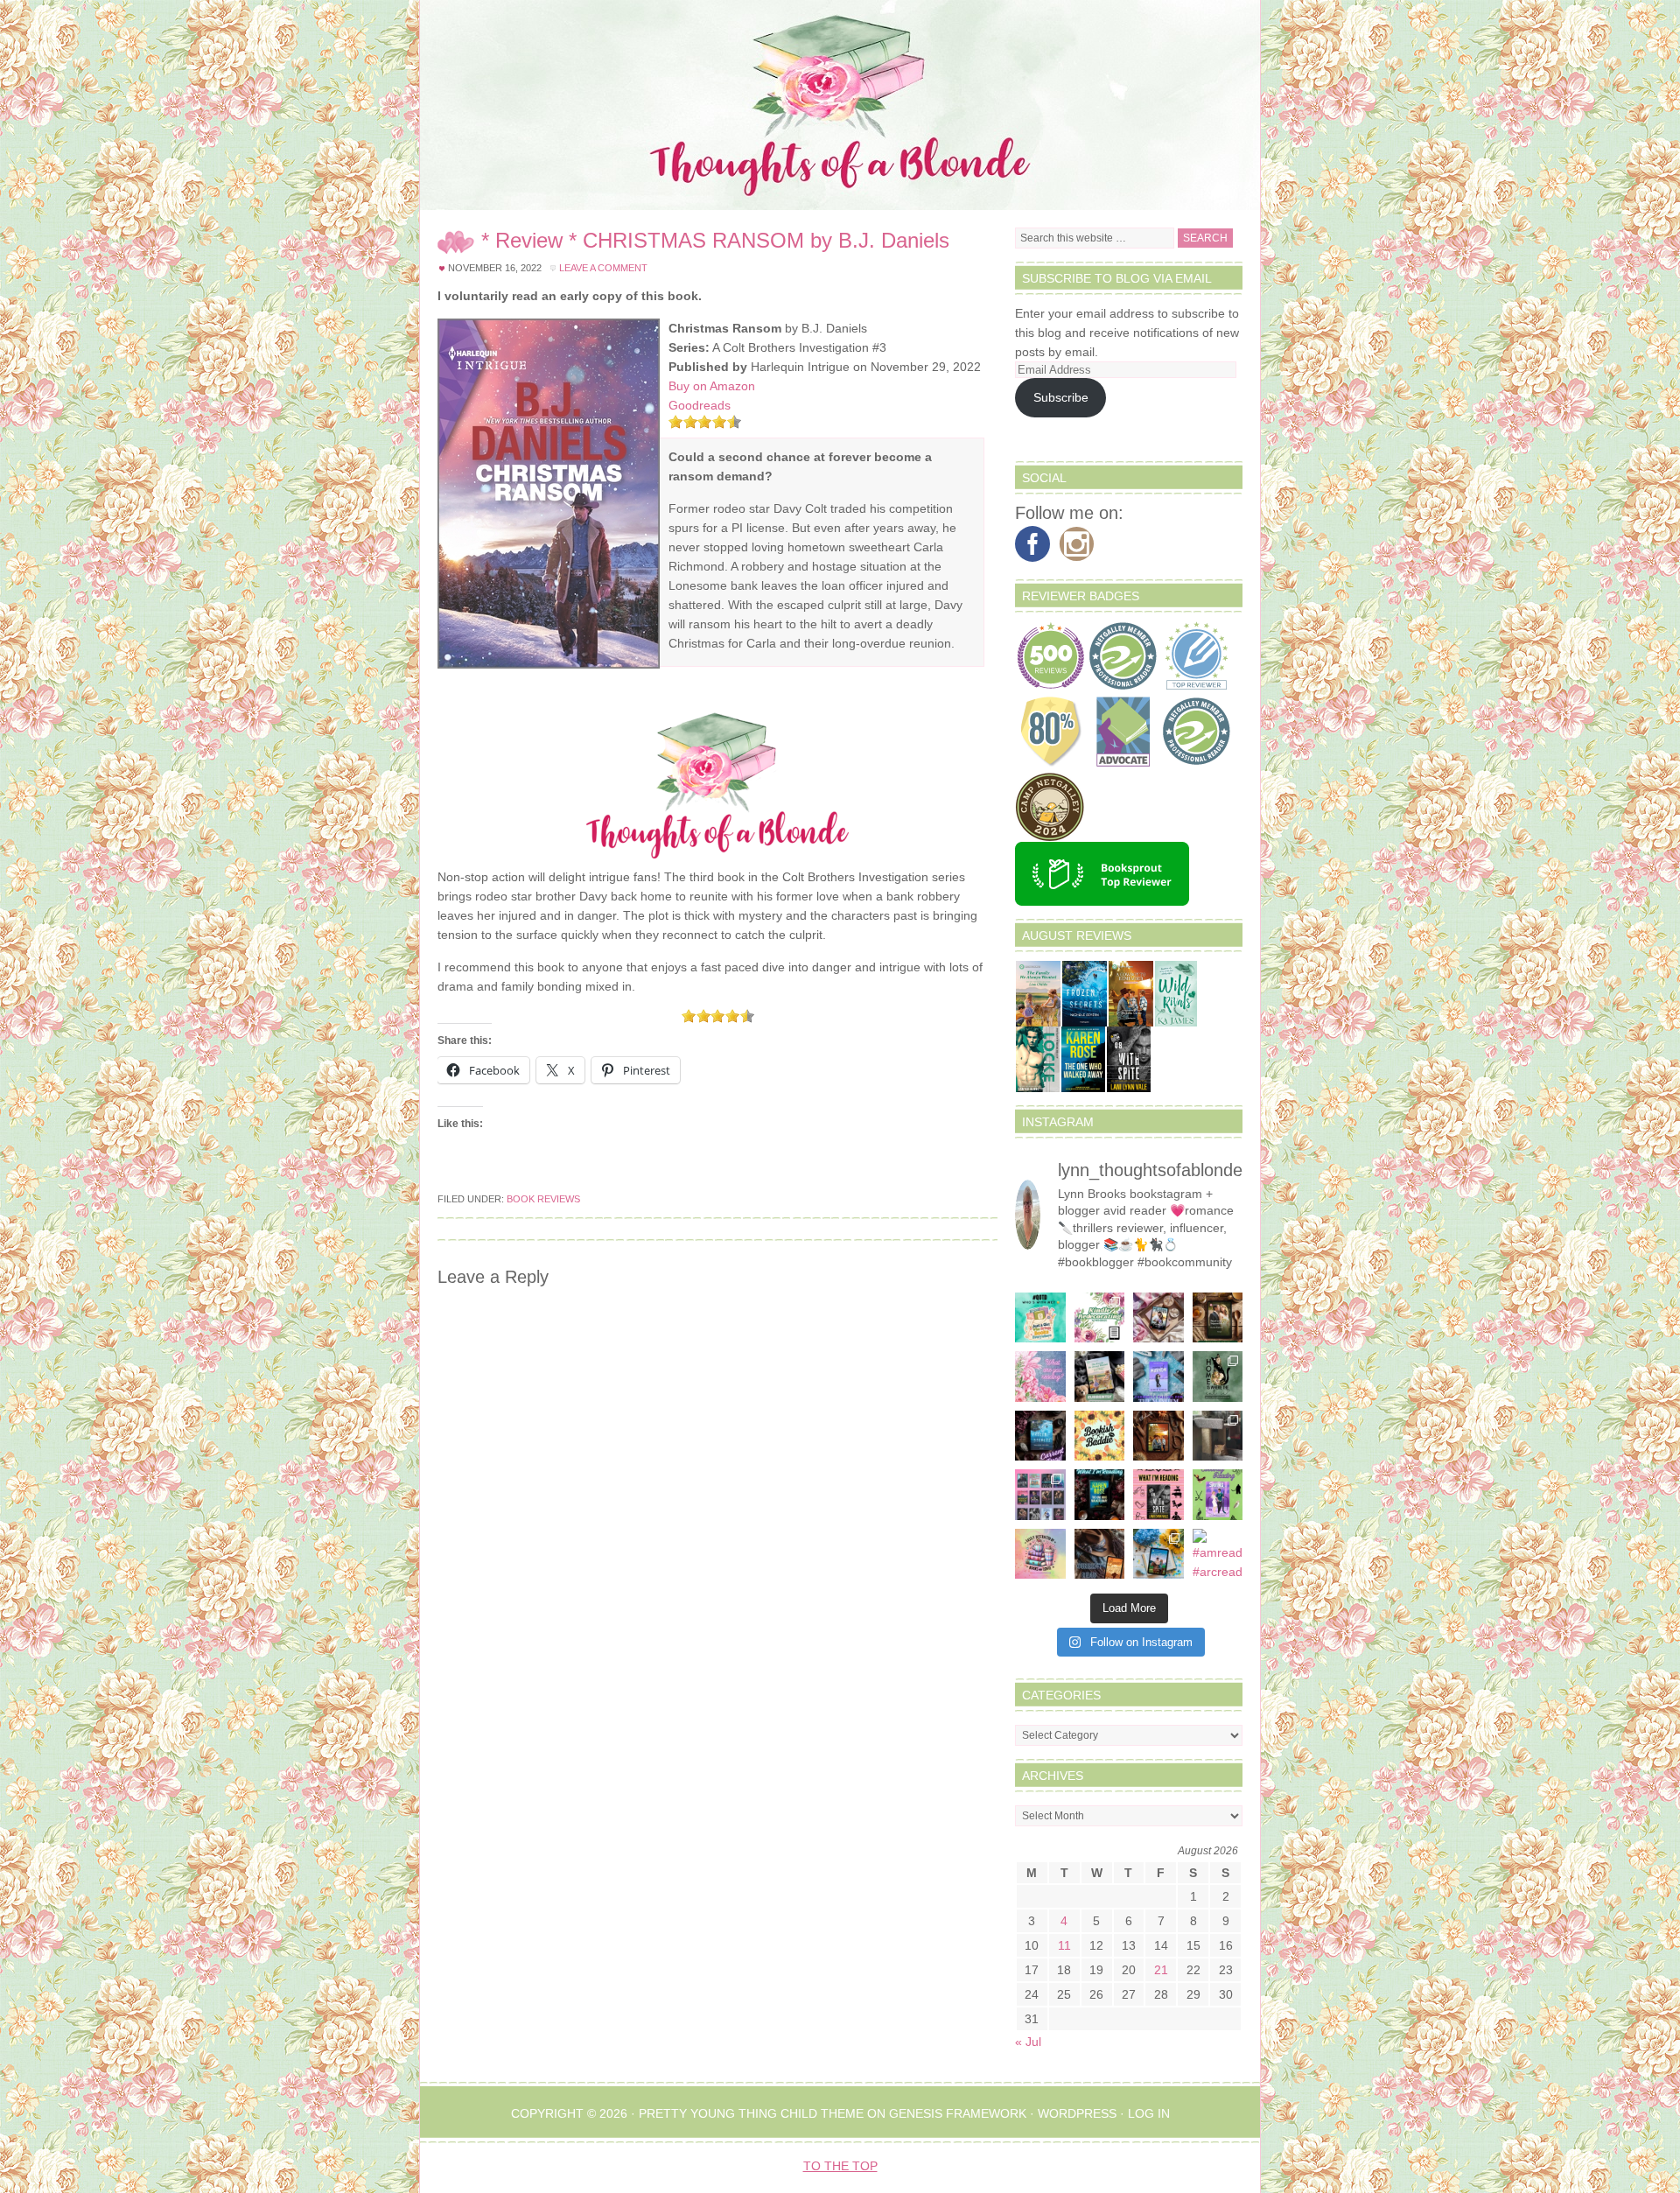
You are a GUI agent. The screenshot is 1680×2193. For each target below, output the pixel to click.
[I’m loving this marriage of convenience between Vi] (1218, 1495)
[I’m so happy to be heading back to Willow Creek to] (1100, 1377)
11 (1064, 1945)
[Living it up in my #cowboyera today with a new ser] (1100, 1554)
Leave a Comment (603, 268)
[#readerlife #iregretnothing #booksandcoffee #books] (1040, 1554)
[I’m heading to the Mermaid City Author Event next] (1158, 1377)
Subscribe (1061, 397)
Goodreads (700, 405)
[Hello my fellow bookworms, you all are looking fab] (1040, 1495)
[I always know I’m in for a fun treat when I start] (1158, 1495)
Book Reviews (543, 1199)
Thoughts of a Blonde (840, 105)
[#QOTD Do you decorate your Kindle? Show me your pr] (1100, 1318)
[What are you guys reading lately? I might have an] (1040, 1377)
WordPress (1077, 2113)
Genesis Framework (958, 2113)
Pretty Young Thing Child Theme (751, 2113)
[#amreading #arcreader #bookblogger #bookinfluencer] (1218, 1554)
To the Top (840, 2166)
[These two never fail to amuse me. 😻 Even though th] (1218, 1436)
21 (1161, 1970)
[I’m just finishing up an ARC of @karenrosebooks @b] (1100, 1495)
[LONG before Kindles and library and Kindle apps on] (1040, 1318)
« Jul (1028, 2042)
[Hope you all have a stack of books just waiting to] (1100, 1436)
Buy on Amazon (712, 386)
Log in (1149, 2113)
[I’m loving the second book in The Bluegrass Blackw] (1158, 1436)
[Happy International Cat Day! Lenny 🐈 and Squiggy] (1218, 1377)
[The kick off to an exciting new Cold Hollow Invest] (1040, 1436)
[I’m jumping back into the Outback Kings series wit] (1218, 1318)
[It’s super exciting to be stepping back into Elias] (1158, 1554)
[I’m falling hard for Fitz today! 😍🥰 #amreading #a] (1158, 1318)
